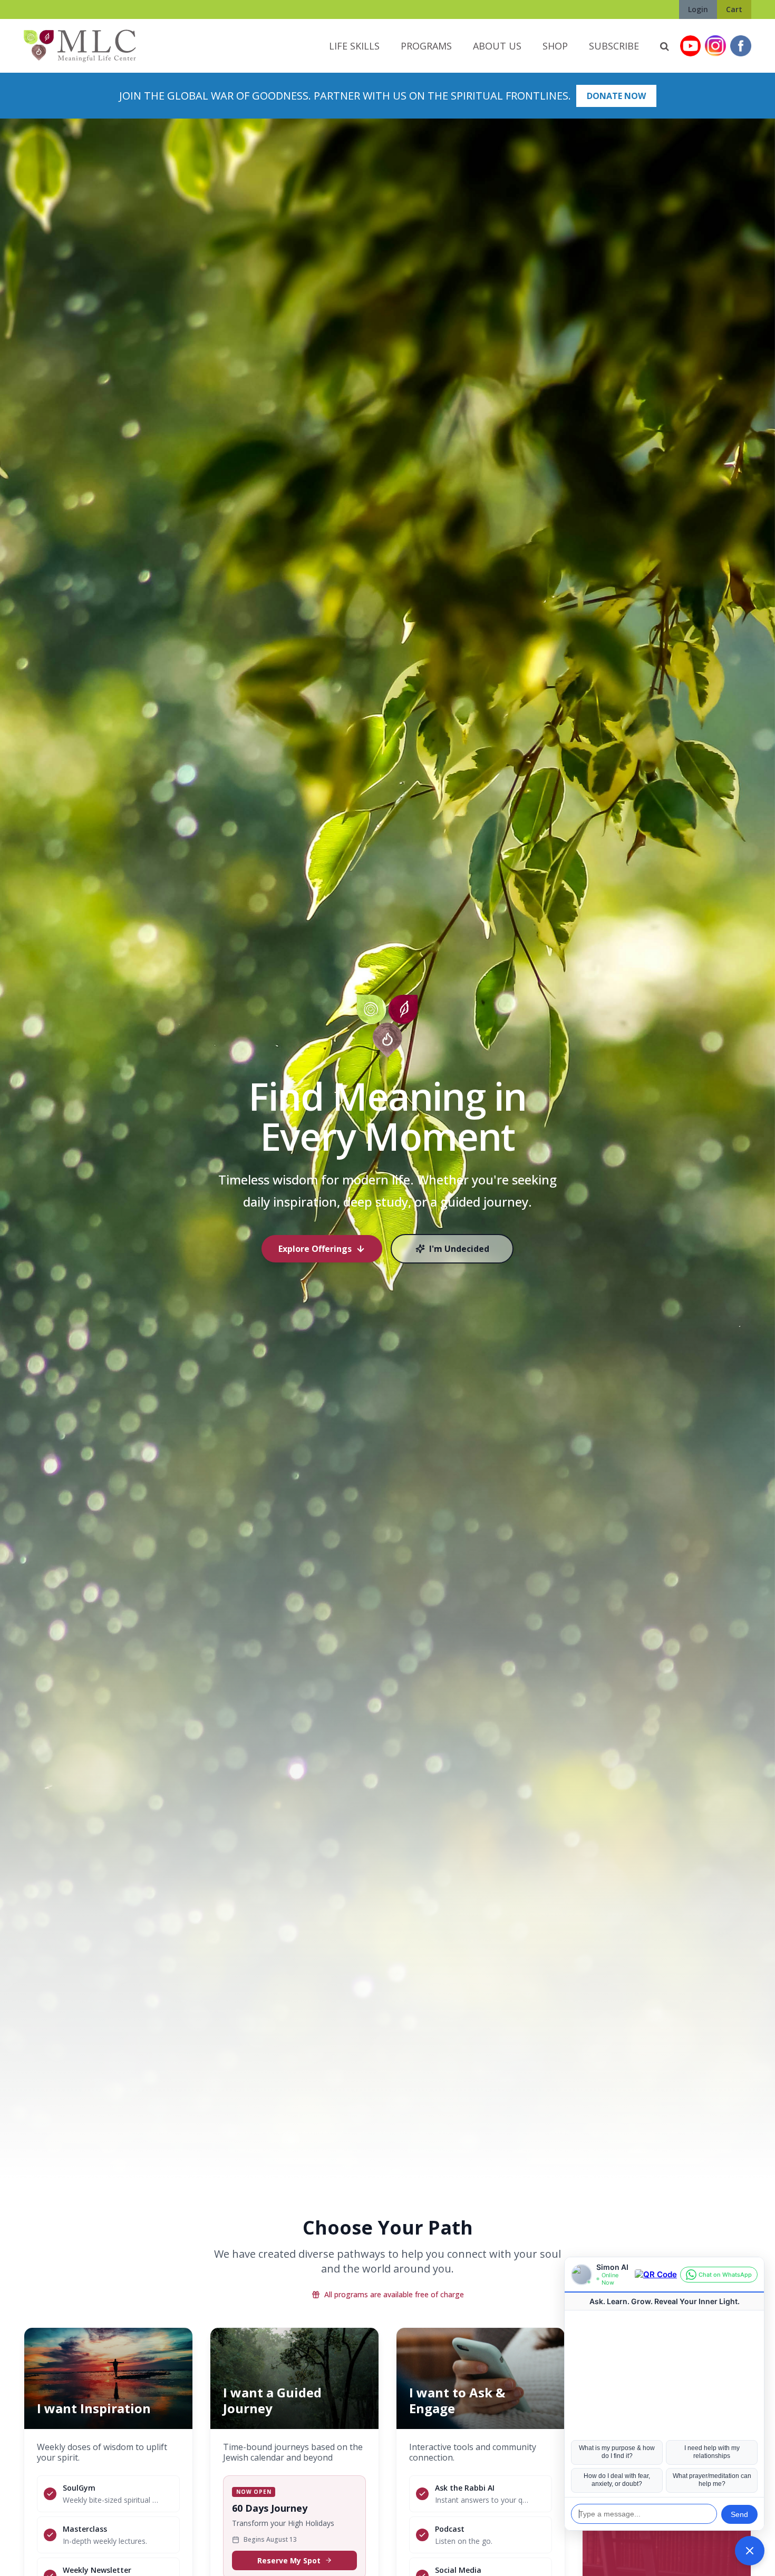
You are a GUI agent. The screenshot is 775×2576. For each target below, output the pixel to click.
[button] (750, 2551)
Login (698, 9)
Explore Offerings (315, 1249)
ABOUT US (497, 46)
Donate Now (616, 96)
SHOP (555, 46)
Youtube (690, 46)
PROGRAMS (426, 46)
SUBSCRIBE (614, 46)
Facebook (741, 46)
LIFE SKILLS (354, 46)
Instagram (715, 46)
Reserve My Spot (289, 2560)
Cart (734, 9)
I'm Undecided (459, 1249)
